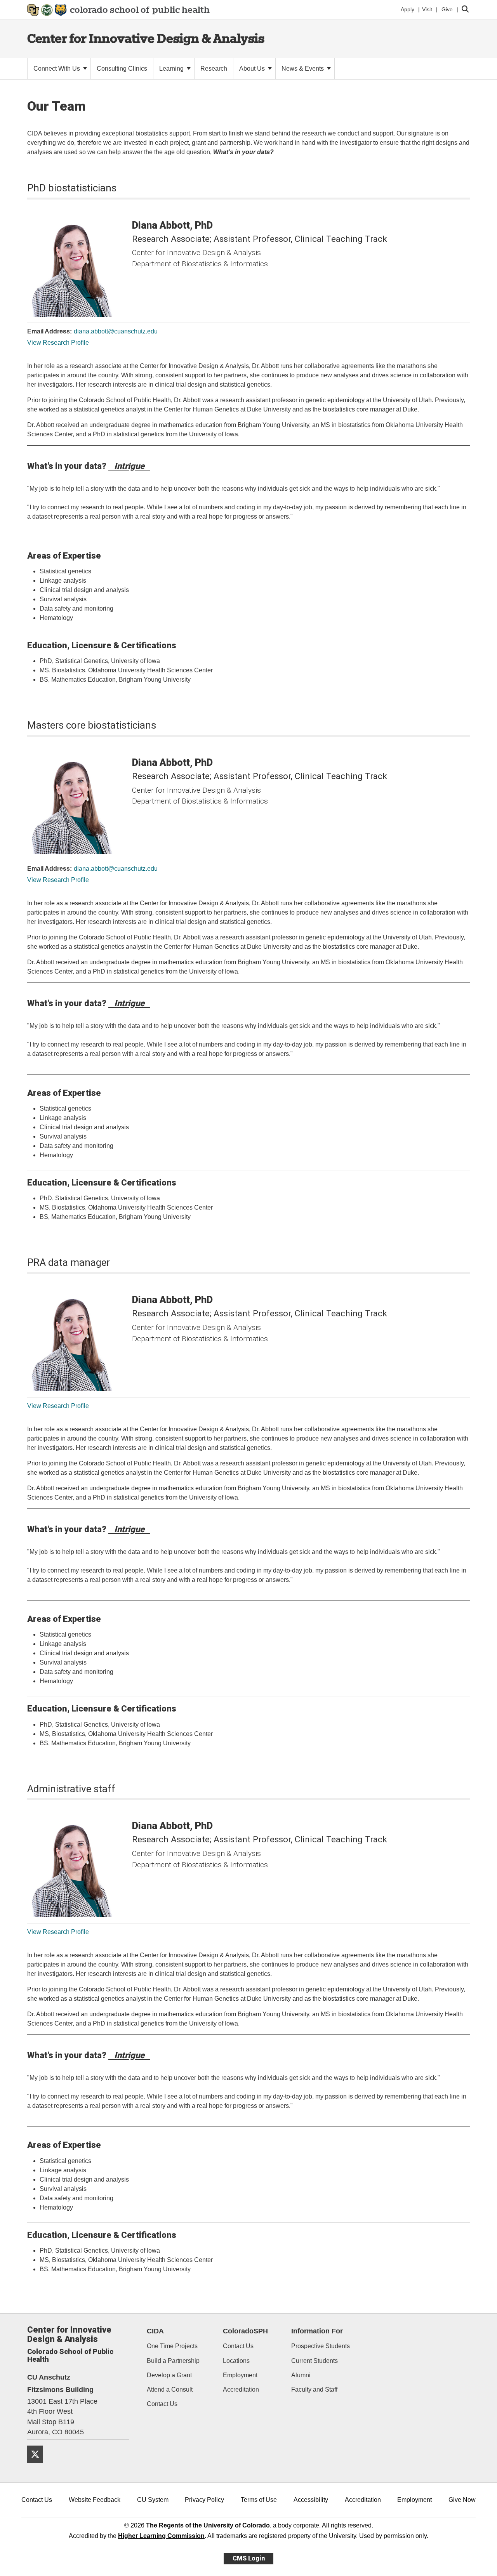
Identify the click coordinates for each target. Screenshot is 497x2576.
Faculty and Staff (314, 2389)
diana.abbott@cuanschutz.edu (116, 331)
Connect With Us (57, 69)
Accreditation (241, 2389)
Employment (240, 2375)
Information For (317, 2331)
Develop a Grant (169, 2375)
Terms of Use (259, 2500)
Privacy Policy (204, 2500)
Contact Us (162, 2404)
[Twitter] (38, 2466)
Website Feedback (95, 2500)
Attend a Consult (170, 2389)
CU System (153, 2500)
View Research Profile (58, 343)
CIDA (155, 2331)
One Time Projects (172, 2346)
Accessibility (311, 2500)
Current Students (315, 2361)
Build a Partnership (173, 2361)
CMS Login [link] (249, 2558)
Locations (236, 2361)
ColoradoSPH (245, 2331)
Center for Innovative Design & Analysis (146, 38)
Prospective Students (321, 2346)
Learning (172, 69)
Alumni (301, 2375)
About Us (253, 69)
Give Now (462, 2500)
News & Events (303, 69)
